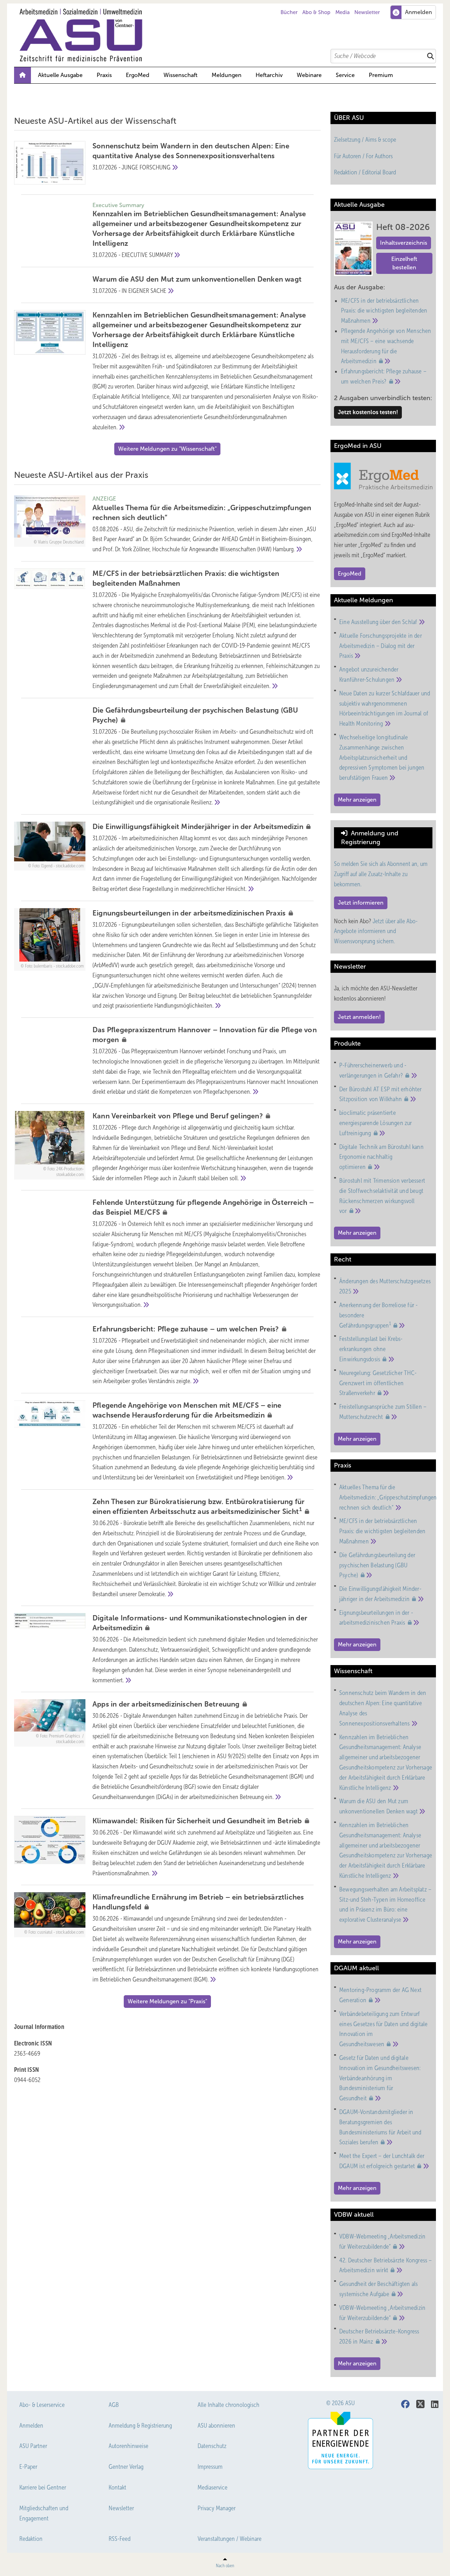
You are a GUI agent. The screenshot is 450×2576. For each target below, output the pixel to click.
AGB (114, 2405)
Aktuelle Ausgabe (60, 75)
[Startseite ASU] (229, 35)
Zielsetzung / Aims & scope (365, 140)
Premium (381, 75)
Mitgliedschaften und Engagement (44, 2513)
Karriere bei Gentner (43, 2487)
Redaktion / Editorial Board (365, 172)
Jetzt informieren (361, 903)
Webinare (309, 75)
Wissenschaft (181, 75)
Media (343, 12)
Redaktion (31, 2539)
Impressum (210, 2467)
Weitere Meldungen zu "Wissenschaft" (167, 449)
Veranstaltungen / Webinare (230, 2539)
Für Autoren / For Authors (363, 156)
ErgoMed (138, 75)
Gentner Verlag (126, 2467)
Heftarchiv (269, 75)
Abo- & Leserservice (42, 2405)
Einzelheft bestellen (404, 263)
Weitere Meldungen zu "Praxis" (167, 2001)
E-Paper (28, 2467)
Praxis (104, 75)
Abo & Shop (316, 12)
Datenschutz (212, 2446)
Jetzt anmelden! (359, 1017)
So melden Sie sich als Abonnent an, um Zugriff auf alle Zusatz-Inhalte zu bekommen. (381, 874)
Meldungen (227, 75)
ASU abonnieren (216, 2426)
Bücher (289, 12)
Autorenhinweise (128, 2446)
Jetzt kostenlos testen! (368, 412)
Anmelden (31, 2426)
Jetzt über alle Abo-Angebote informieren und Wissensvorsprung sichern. (376, 931)
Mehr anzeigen (357, 800)
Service (345, 75)
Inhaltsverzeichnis (404, 243)
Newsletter (367, 12)
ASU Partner (33, 2446)
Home (22, 75)
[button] (227, 75)
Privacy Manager (217, 2508)
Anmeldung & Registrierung (140, 2426)
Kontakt (117, 2487)
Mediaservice (213, 2487)
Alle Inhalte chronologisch (229, 2405)
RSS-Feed (120, 2539)
